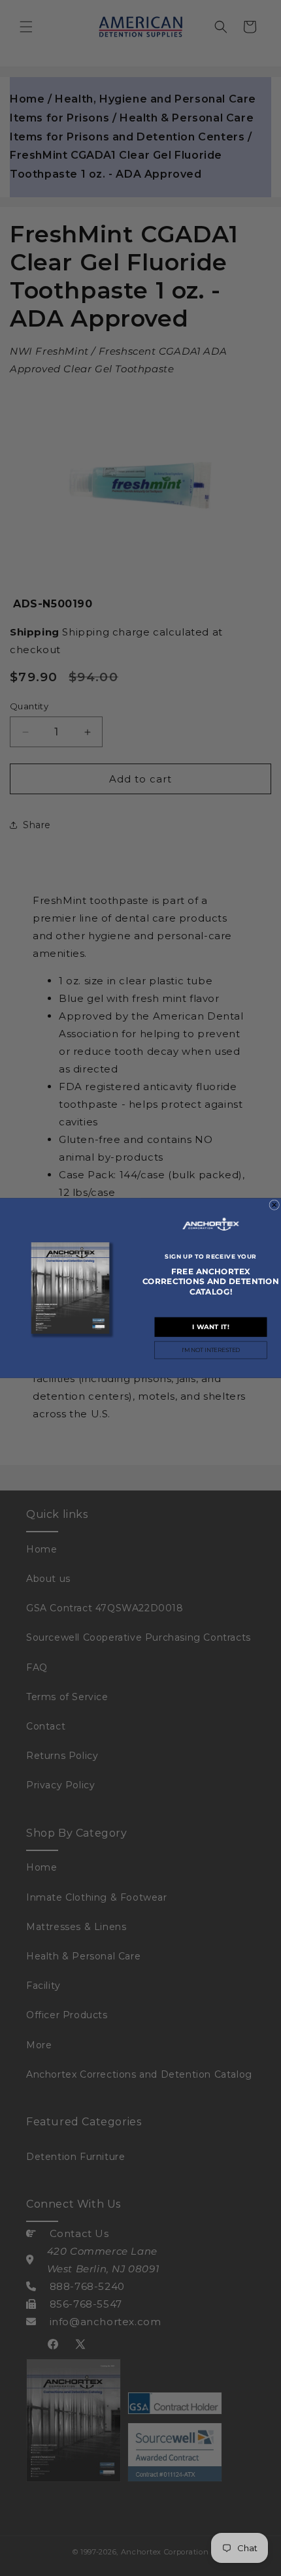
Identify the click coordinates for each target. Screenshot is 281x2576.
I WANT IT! (210, 1327)
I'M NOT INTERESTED (211, 1350)
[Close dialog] (274, 1205)
